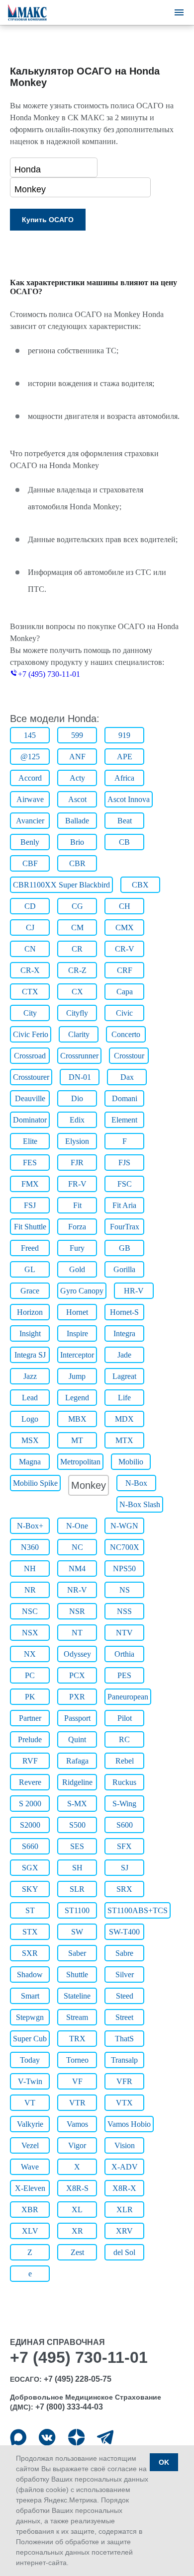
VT (30, 2103)
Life (124, 1398)
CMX (125, 927)
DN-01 (80, 1077)
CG (77, 906)
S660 (30, 1846)
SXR (30, 1953)
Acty (77, 778)
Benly (30, 842)
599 (77, 735)
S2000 (30, 1825)
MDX (124, 1419)
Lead (30, 1398)
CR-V (125, 949)
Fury (77, 1248)
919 (124, 735)
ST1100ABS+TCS (138, 1910)
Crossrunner (79, 1056)
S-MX (77, 1804)
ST (30, 1910)
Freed (30, 1248)
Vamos (77, 2124)
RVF (30, 1761)
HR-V (134, 1291)
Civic (124, 1013)
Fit (77, 1205)
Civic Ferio (31, 1034)
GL (30, 1269)
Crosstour (129, 1056)
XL (77, 2210)
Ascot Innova (129, 799)
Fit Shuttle (30, 1227)
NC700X (125, 1547)
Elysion (77, 1141)
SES (77, 1846)
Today (30, 2060)
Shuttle (77, 1974)
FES (30, 1163)
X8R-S (77, 2188)
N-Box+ (30, 1526)
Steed (125, 1996)
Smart (30, 1996)
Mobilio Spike (35, 1483)
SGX (30, 1868)
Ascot (77, 799)
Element (124, 1120)
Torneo (77, 2060)
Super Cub (30, 2039)
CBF (30, 863)
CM (77, 927)
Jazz (30, 1376)
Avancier (30, 821)
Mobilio (131, 1462)
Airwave (30, 799)
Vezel (30, 2145)
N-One (77, 1526)
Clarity (79, 1034)
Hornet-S (124, 1312)
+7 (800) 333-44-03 (69, 2407)
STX (30, 1932)
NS (125, 1590)
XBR (30, 2210)
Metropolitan (80, 1462)
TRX (77, 2039)
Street (124, 2017)
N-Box (136, 1483)
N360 (30, 1547)
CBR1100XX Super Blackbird (61, 885)
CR (77, 949)
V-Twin (30, 2081)
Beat (125, 821)
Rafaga (77, 1761)
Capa (125, 992)
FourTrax (125, 1227)
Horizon (30, 1312)
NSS (124, 1611)
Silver (125, 1974)
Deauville (30, 1098)
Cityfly (77, 1013)
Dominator (30, 1120)
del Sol (124, 2252)
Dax (127, 1077)
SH (77, 1868)
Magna (30, 1462)
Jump (77, 1376)
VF (77, 2081)
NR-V (77, 1590)
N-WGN (124, 1526)
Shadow (30, 1974)
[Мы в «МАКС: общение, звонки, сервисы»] (18, 2437)
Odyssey (77, 1654)
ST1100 (77, 1910)
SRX (124, 1889)
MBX (77, 1419)
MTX (124, 1440)
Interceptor (77, 1355)
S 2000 (30, 1804)
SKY (30, 1889)
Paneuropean (128, 1697)
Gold (77, 1269)
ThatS (124, 2039)
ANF (77, 757)
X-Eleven (30, 2188)
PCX (77, 1675)
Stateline (77, 1996)
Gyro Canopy (82, 1291)
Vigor (77, 2145)
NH (30, 1569)
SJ (125, 1868)
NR (30, 1590)
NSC (30, 1611)
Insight (30, 1333)
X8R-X (124, 2188)
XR (77, 2231)
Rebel (125, 1761)
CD (30, 906)
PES (124, 1675)
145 (30, 735)
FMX (30, 1184)
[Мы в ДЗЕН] (76, 2437)
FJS (124, 1163)
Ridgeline (77, 1782)
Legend (77, 1398)
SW (77, 1932)
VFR (124, 2081)
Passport (77, 1718)
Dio (77, 1098)
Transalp (124, 2060)
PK (30, 1697)
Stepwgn (30, 2017)
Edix (77, 1120)
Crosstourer (31, 1077)
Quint (77, 1739)
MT (77, 1440)
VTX (124, 2103)
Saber (77, 1953)
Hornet (77, 1312)
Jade (124, 1355)
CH (125, 906)
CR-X (30, 970)
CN (30, 949)
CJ (30, 927)
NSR (77, 1611)
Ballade (77, 821)
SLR (77, 1889)
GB (125, 1248)
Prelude (30, 1739)
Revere (30, 1782)
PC (30, 1675)
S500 (77, 1825)
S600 (125, 1825)
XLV (30, 2231)
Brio (77, 842)
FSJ (30, 1205)
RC (124, 1739)
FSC (125, 1184)
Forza (77, 1227)
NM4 (77, 1569)
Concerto (126, 1034)
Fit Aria (124, 1205)
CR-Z (77, 970)
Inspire (77, 1333)
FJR (77, 1163)
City (30, 1013)
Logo (30, 1419)
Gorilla (124, 1269)
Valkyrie (30, 2124)
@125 (30, 757)
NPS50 (124, 1569)
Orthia (124, 1654)
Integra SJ (30, 1355)
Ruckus (124, 1782)
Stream (77, 2017)
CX (77, 992)
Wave (30, 2167)
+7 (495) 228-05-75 (78, 2379)
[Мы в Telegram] (105, 2437)
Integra (124, 1333)
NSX (30, 1633)
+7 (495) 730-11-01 (49, 674)
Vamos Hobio (129, 2124)
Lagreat (124, 1376)
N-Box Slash (140, 1504)
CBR (77, 863)
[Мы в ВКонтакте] (47, 2437)
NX (30, 1654)
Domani (125, 1098)
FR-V (77, 1184)
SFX (124, 1846)
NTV (124, 1633)
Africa (124, 778)
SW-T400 (124, 1932)
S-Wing (124, 1804)
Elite (30, 1141)
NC (77, 1547)
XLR (125, 2210)
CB (124, 842)
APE (125, 757)
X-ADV (125, 2167)
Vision (125, 2145)
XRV (124, 2231)
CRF (125, 970)
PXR (77, 1697)
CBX (140, 885)
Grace (30, 1291)
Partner (30, 1718)
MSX (30, 1440)
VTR (77, 2103)
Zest (77, 2252)
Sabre (124, 1953)
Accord (30, 778)
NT (77, 1633)
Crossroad (30, 1056)
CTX (30, 992)
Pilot (125, 1718)
